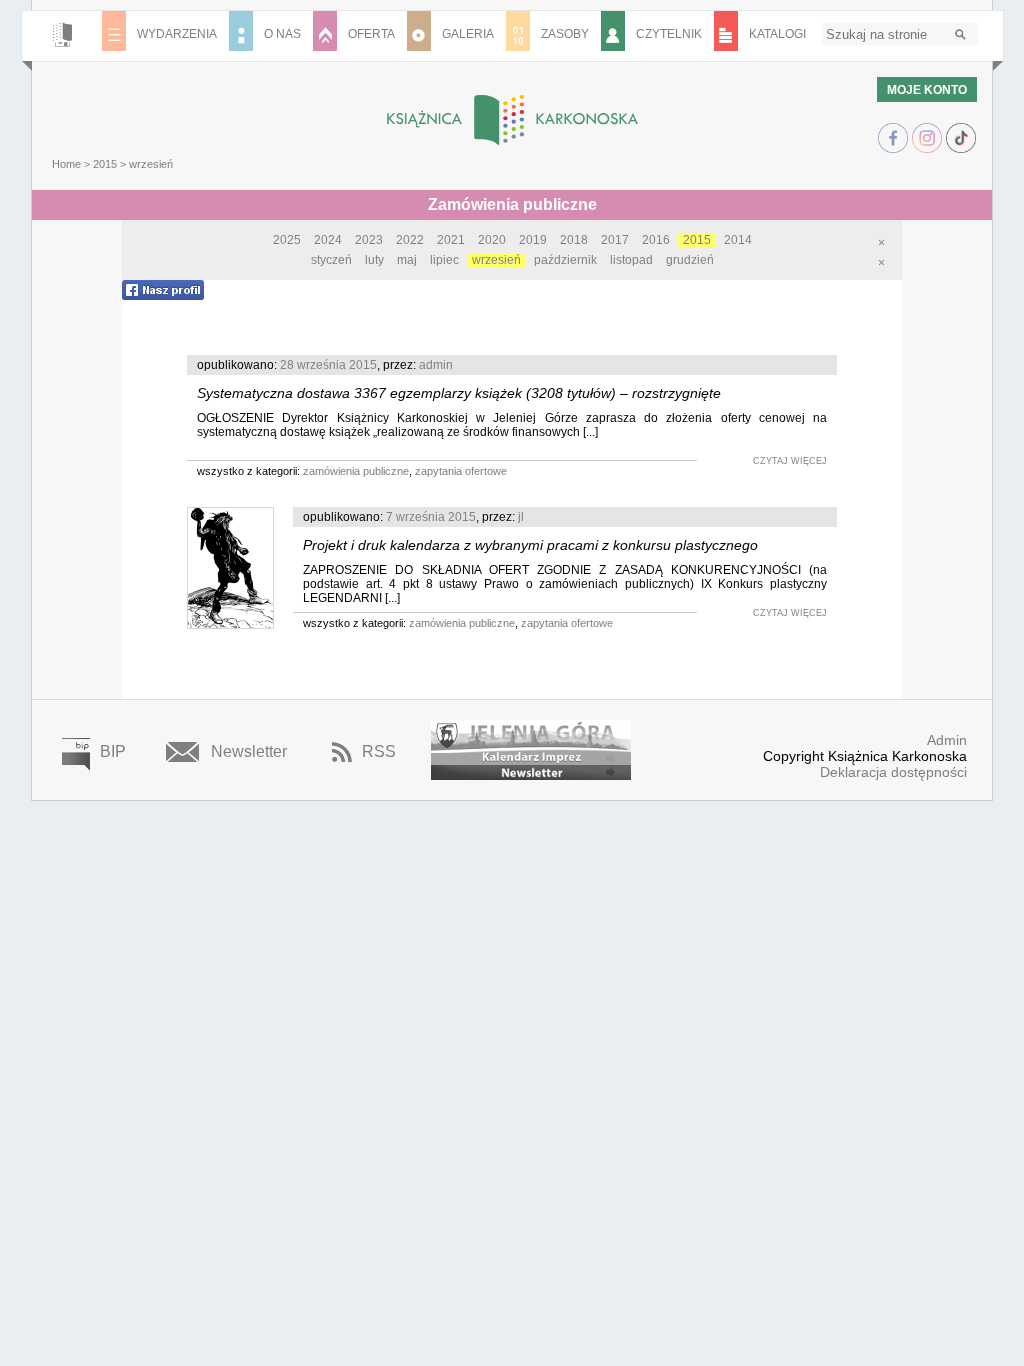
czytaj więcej (790, 461)
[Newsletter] (531, 772)
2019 (533, 240)
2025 (287, 240)
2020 (492, 240)
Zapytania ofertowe (461, 471)
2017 (615, 240)
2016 (656, 240)
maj (407, 260)
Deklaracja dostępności (893, 772)
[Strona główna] (62, 36)
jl (521, 517)
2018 (574, 240)
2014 (738, 240)
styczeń (331, 260)
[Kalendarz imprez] (531, 742)
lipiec (444, 260)
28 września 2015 (328, 365)
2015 (105, 164)
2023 (369, 240)
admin (436, 365)
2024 (328, 240)
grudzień (690, 260)
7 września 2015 (431, 517)
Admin (947, 740)
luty (374, 260)
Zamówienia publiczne (356, 471)
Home (66, 164)
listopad (631, 260)
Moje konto (927, 90)
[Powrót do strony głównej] (512, 120)
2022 (410, 240)
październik (565, 260)
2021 (451, 240)
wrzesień (496, 260)
